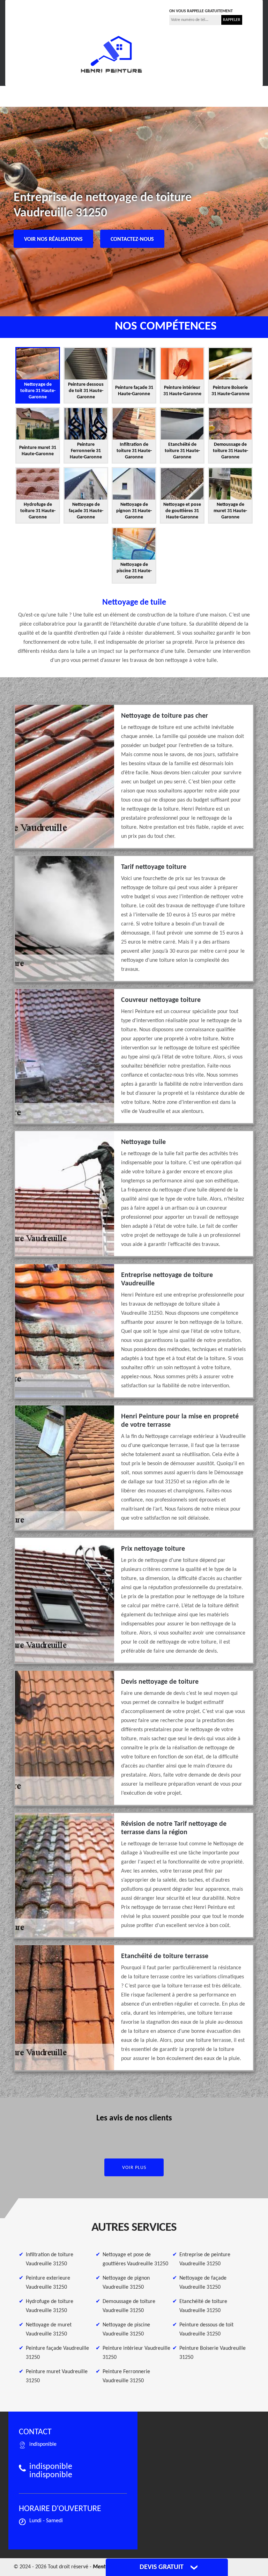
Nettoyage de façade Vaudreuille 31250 (203, 2283)
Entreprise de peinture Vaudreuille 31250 (205, 2259)
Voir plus (134, 2168)
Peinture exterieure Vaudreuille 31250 (48, 2283)
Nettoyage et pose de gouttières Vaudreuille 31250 (135, 2259)
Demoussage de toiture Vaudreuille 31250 (129, 2306)
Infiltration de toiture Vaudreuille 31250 (50, 2259)
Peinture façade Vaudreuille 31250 (57, 2353)
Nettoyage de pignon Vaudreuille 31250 (126, 2283)
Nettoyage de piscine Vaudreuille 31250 (126, 2330)
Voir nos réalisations (53, 239)
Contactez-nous (132, 239)
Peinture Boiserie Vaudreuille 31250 (213, 2353)
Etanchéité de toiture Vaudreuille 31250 (203, 2306)
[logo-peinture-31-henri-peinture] (111, 54)
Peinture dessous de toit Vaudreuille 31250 (206, 2330)
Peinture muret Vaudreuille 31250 (57, 2376)
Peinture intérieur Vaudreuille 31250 (136, 2353)
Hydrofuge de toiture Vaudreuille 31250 (50, 2306)
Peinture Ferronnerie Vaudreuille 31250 (126, 2376)
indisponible (94, 9)
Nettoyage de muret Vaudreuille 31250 (49, 2330)
